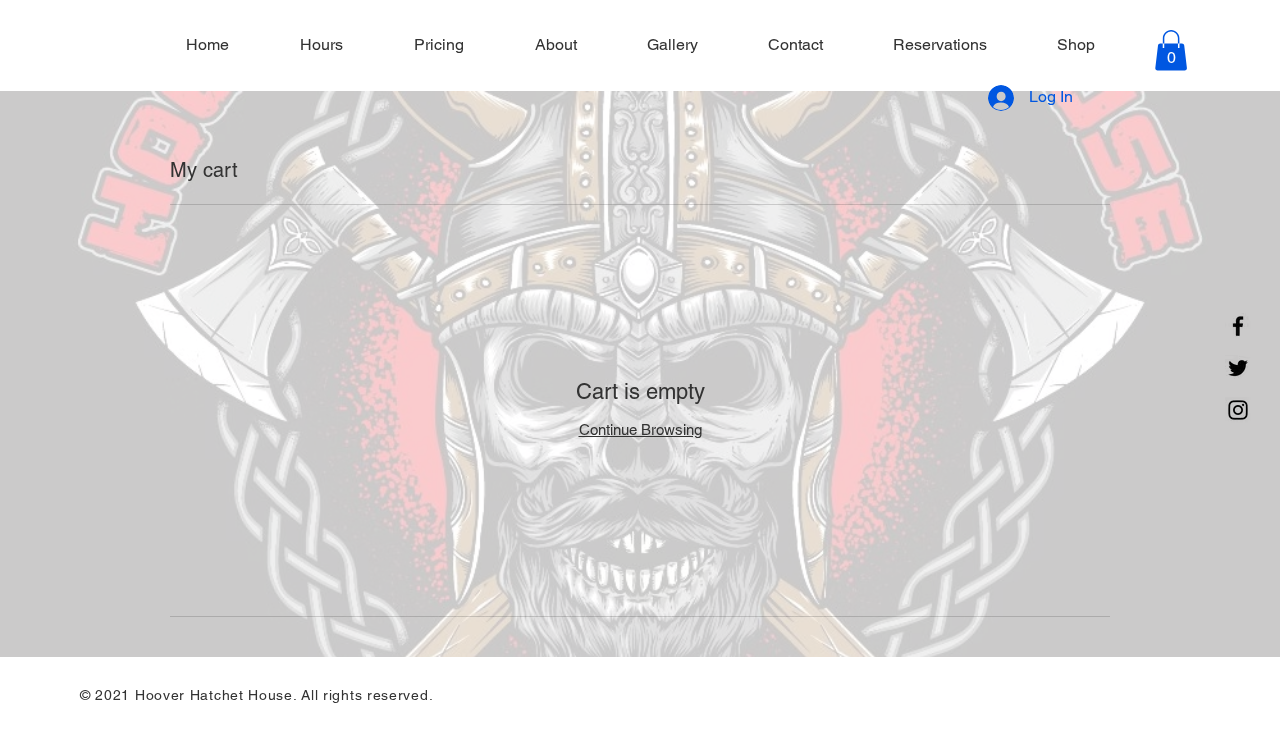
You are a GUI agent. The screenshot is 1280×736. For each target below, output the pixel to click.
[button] (1171, 50)
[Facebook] (1238, 326)
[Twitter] (1238, 368)
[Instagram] (1238, 410)
